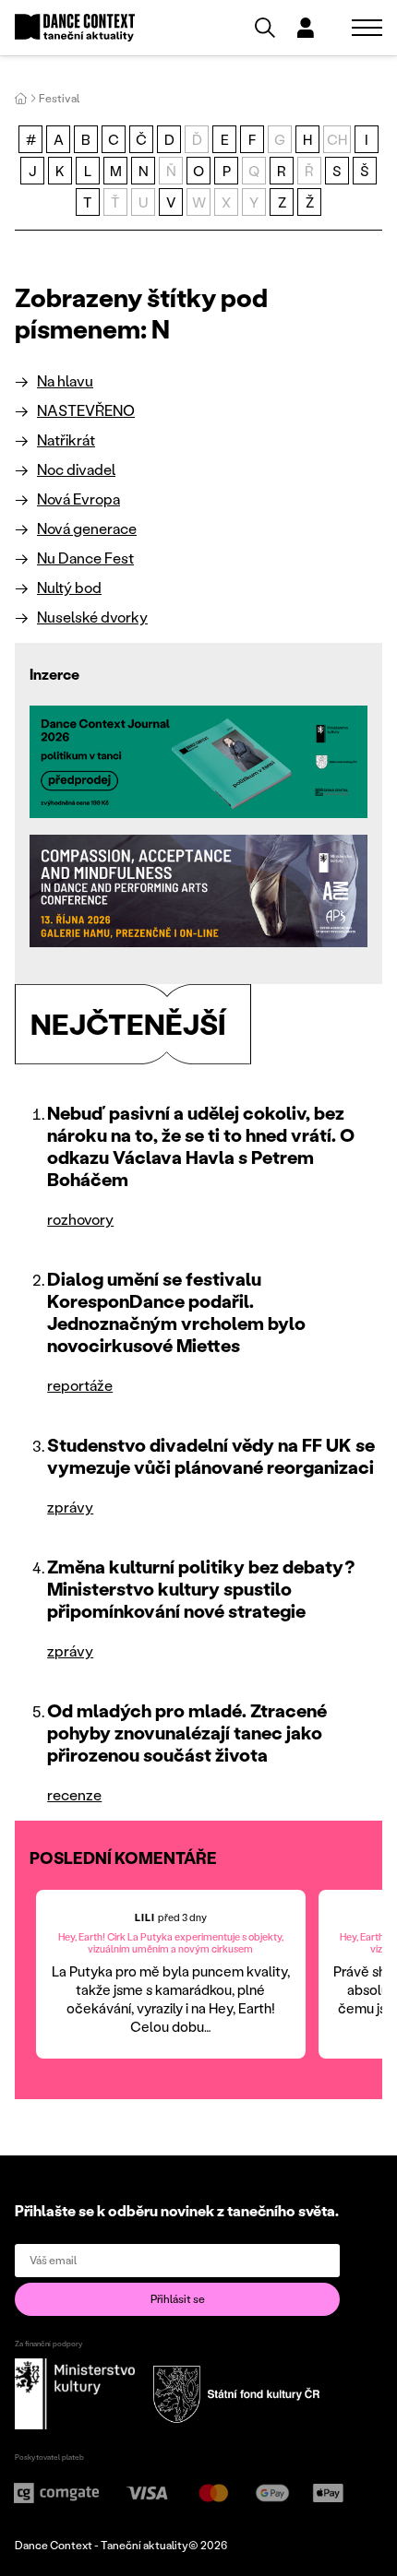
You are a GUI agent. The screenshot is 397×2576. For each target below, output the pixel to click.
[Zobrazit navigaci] (367, 28)
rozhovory (80, 1219)
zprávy (70, 1507)
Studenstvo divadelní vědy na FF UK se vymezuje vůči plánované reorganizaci (211, 1455)
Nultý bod (69, 587)
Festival (59, 98)
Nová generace (87, 528)
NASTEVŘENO (86, 410)
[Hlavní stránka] (21, 98)
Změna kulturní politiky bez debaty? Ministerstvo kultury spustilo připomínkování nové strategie (201, 1588)
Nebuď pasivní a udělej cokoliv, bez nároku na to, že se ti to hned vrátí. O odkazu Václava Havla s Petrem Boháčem (201, 1146)
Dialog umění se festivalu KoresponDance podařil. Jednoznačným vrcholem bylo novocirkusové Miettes (176, 1312)
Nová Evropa (78, 499)
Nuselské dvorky (92, 617)
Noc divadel (76, 469)
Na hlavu (65, 380)
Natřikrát (66, 439)
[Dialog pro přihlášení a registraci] (306, 28)
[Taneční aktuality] (75, 28)
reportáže (80, 1385)
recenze (74, 1794)
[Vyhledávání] (265, 28)
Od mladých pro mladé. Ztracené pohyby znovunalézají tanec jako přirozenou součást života (187, 1732)
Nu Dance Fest (85, 558)
